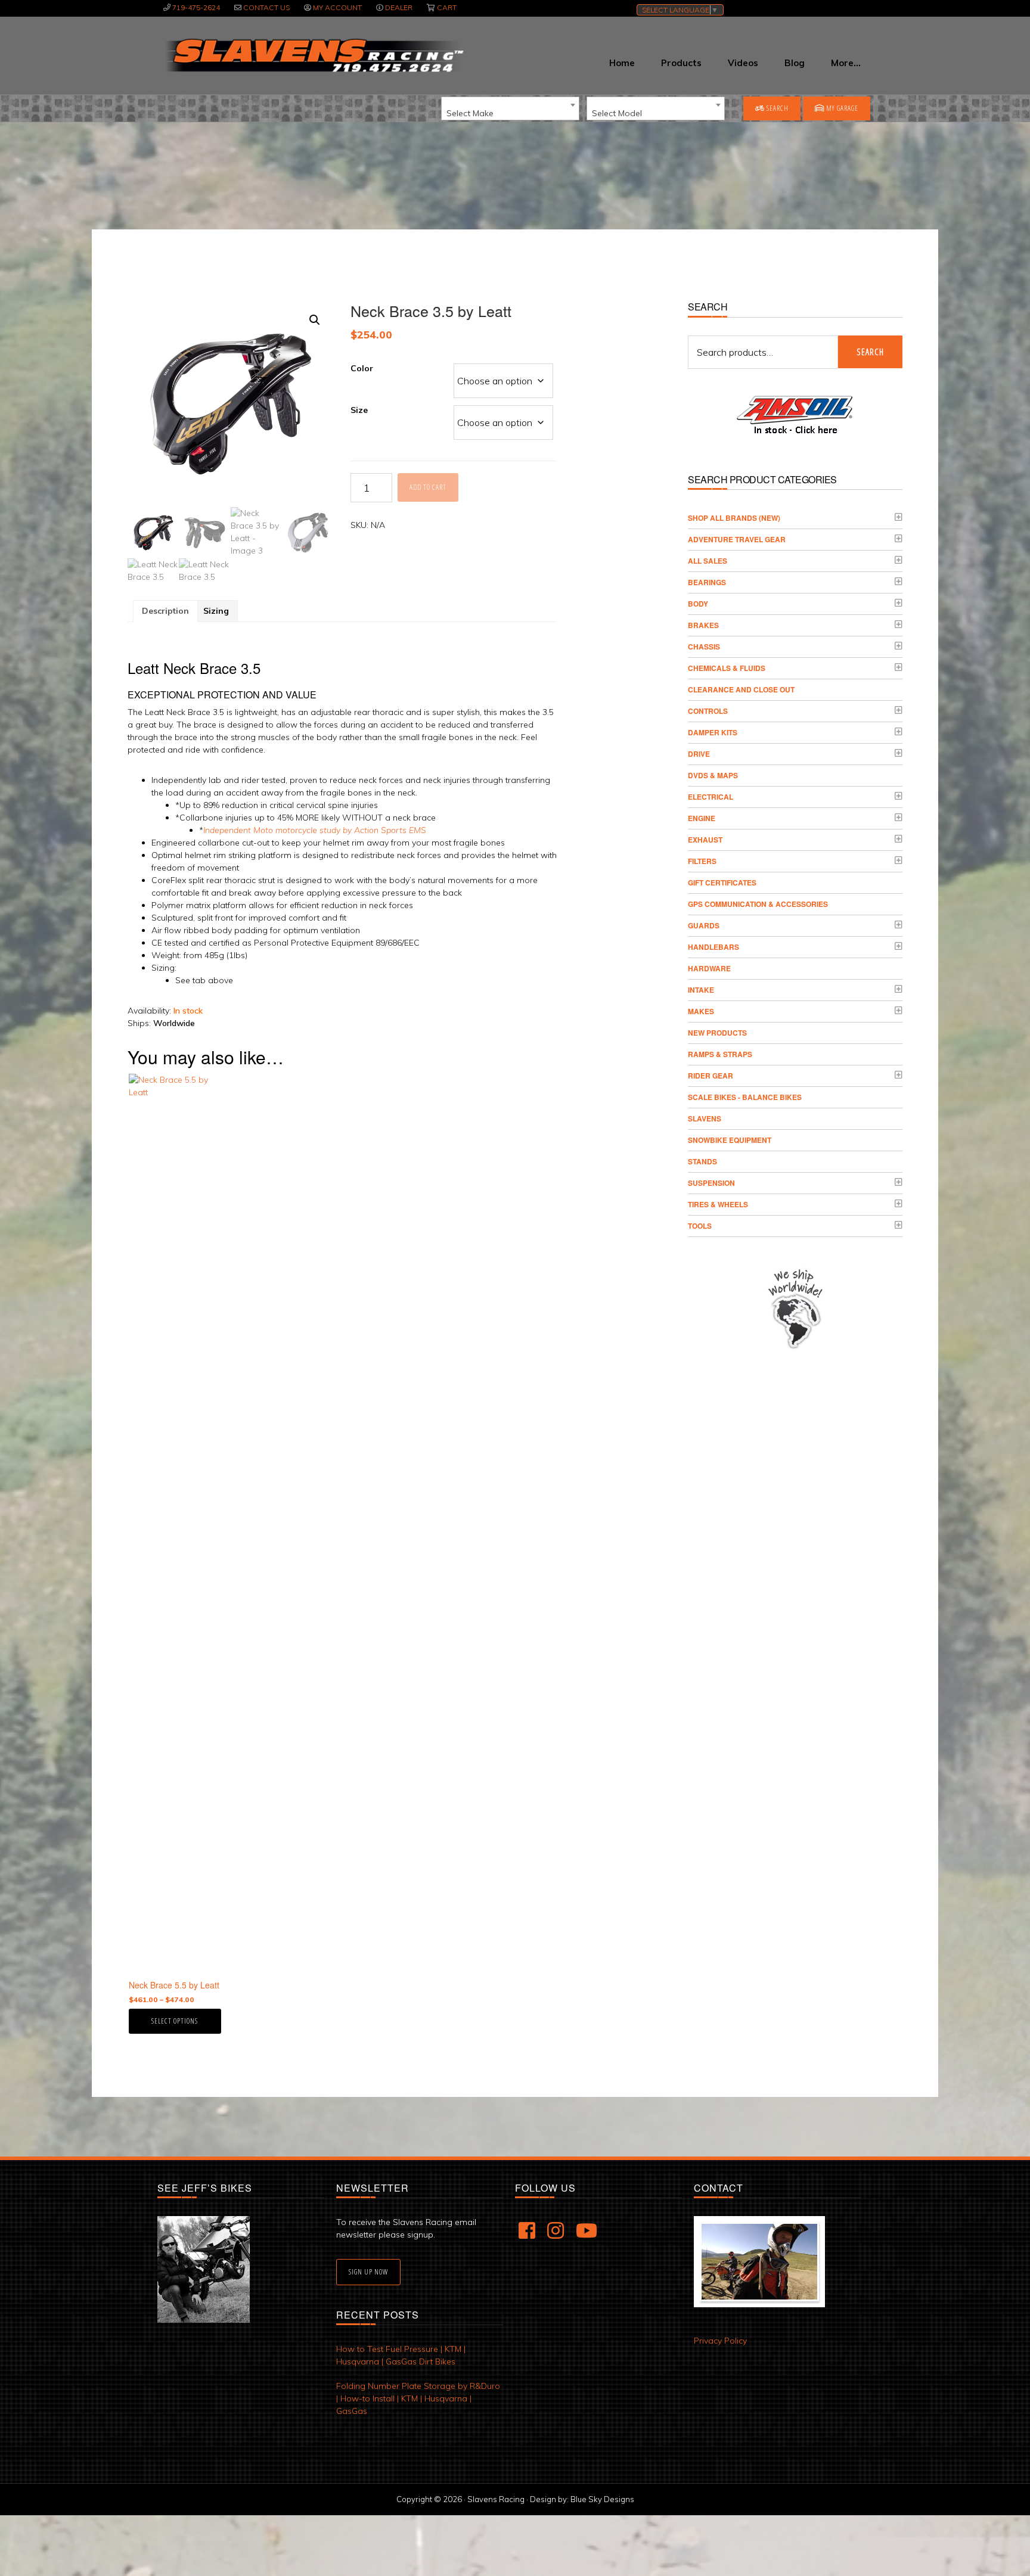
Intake (701, 990)
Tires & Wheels (718, 1204)
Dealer (399, 7)
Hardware (709, 968)
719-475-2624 (196, 7)
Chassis (704, 647)
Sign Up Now (368, 2272)
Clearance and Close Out (741, 689)
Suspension (711, 1183)
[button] (315, 320)
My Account (337, 7)
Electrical (711, 797)
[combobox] (510, 108)
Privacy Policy (720, 2341)
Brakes (703, 625)
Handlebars (713, 947)
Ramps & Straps (720, 1054)
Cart (447, 7)
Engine (702, 818)
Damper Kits (713, 732)
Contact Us (266, 7)
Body (698, 604)
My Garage (841, 108)
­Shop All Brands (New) (734, 518)
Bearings (707, 582)
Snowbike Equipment (730, 1140)
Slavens (705, 1118)
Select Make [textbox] (470, 113)
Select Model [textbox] (617, 113)
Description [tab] (165, 611)
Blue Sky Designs (602, 2499)
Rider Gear (711, 1076)
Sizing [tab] (216, 611)
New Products (717, 1033)
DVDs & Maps (713, 775)
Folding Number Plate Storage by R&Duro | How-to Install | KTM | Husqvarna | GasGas (418, 2398)
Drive (699, 754)
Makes (701, 1011)
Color (362, 368)
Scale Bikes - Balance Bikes (745, 1097)
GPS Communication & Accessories (758, 904)
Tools (700, 1226)
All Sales (708, 561)
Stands (702, 1161)
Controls (708, 711)
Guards (704, 925)
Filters (702, 861)
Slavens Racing (313, 55)
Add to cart (428, 487)
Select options (175, 2021)
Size (359, 410)
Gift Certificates (722, 883)
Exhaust (705, 840)
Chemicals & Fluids (727, 668)
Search (777, 108)
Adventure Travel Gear (737, 539)
